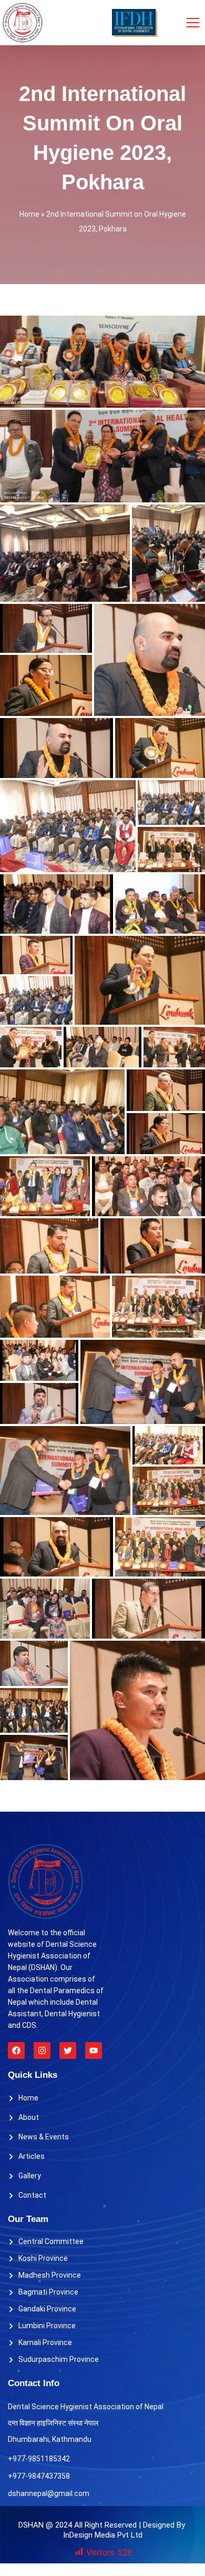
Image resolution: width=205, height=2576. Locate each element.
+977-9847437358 (39, 2476)
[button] (102, 362)
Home (29, 214)
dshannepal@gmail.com (49, 2493)
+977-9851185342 (39, 2459)
